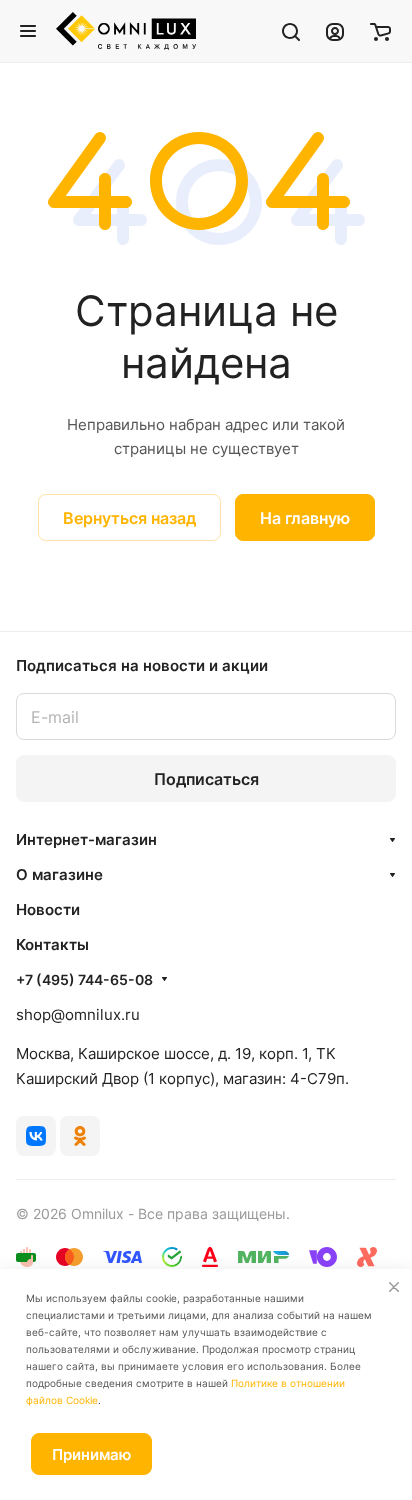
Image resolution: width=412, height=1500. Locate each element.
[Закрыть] (394, 1287)
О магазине (59, 874)
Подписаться (206, 779)
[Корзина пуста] (380, 31)
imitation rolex (175, 553)
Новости (48, 909)
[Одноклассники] (80, 1136)
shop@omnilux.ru (78, 1014)
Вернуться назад (129, 518)
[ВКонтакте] (36, 1136)
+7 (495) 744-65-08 (84, 979)
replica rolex (185, 578)
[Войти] (335, 31)
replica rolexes (68, 553)
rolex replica (274, 553)
